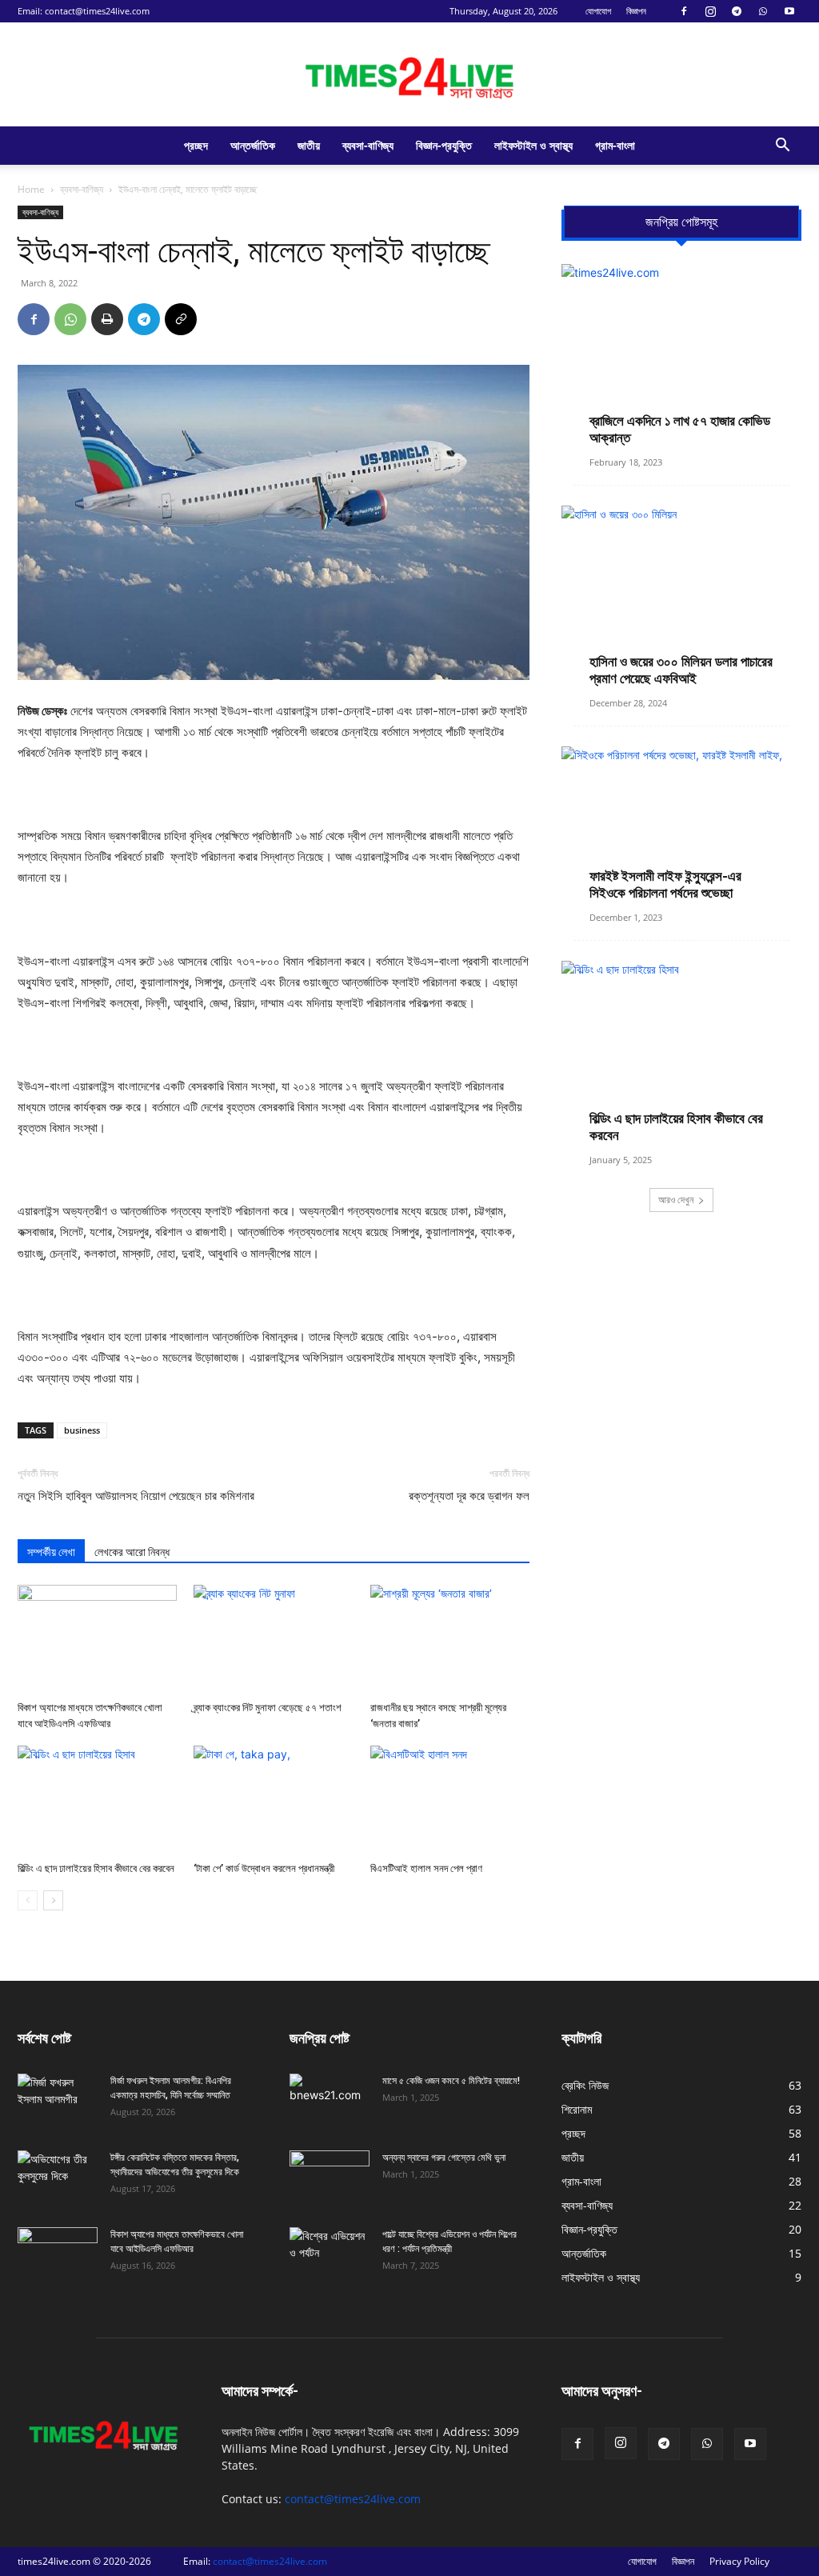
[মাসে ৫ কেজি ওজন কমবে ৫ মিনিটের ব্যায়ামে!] (330, 2102)
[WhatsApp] (763, 11)
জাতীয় (309, 145)
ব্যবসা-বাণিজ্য (368, 145)
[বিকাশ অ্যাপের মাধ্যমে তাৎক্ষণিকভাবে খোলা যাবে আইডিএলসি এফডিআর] (97, 1640)
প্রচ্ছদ (196, 145)
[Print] (107, 319)
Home (31, 189)
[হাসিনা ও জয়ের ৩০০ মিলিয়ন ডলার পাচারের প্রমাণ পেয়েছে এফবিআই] (681, 593)
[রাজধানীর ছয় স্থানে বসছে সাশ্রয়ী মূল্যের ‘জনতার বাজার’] (450, 1640)
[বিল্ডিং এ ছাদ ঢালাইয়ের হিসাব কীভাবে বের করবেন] (97, 1800)
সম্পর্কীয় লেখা (51, 1552)
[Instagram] (710, 11)
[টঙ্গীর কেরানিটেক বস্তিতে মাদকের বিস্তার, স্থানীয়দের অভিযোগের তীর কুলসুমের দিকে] (58, 2178)
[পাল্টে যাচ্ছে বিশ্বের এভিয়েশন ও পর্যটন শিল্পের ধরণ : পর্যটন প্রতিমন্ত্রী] (330, 2255)
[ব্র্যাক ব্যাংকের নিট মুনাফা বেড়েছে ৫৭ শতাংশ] (273, 1640)
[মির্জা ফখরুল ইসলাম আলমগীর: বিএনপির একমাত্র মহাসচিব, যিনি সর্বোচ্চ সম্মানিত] (58, 2102)
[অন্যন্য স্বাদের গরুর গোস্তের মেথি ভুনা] (330, 2178)
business (82, 1430)
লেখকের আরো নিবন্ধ (132, 1552)
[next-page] (53, 1900)
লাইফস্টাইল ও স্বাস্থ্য (533, 145)
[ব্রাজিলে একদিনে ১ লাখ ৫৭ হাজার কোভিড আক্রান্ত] (681, 351)
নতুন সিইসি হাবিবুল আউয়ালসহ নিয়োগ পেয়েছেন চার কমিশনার (136, 1496)
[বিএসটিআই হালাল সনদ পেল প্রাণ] (450, 1800)
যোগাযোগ (598, 11)
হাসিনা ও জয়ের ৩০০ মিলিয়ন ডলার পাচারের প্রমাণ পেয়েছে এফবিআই (681, 670)
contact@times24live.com (97, 11)
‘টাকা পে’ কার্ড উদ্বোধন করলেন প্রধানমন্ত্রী (264, 1868)
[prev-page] (28, 1900)
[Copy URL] (181, 319)
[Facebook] (684, 11)
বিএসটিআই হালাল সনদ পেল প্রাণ (426, 1868)
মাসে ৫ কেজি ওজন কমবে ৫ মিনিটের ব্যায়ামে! (451, 2081)
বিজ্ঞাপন (636, 11)
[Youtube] (789, 11)
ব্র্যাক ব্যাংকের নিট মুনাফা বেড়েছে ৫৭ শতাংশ (268, 1708)
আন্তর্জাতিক (253, 145)
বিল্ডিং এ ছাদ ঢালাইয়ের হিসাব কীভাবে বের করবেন (96, 1868)
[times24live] (409, 76)
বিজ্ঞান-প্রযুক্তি (444, 145)
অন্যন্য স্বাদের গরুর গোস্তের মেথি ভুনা (444, 2158)
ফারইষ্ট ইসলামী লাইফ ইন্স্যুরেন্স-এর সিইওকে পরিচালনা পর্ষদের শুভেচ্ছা (665, 884)
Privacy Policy (739, 2561)
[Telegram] (737, 11)
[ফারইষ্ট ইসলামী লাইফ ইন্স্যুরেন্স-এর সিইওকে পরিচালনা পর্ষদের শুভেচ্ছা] (681, 820)
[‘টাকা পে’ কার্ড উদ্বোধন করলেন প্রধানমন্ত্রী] (273, 1800)
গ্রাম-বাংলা (615, 145)
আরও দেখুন (676, 1200)
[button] (782, 147)
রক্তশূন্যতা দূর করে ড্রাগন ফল (469, 1496)
